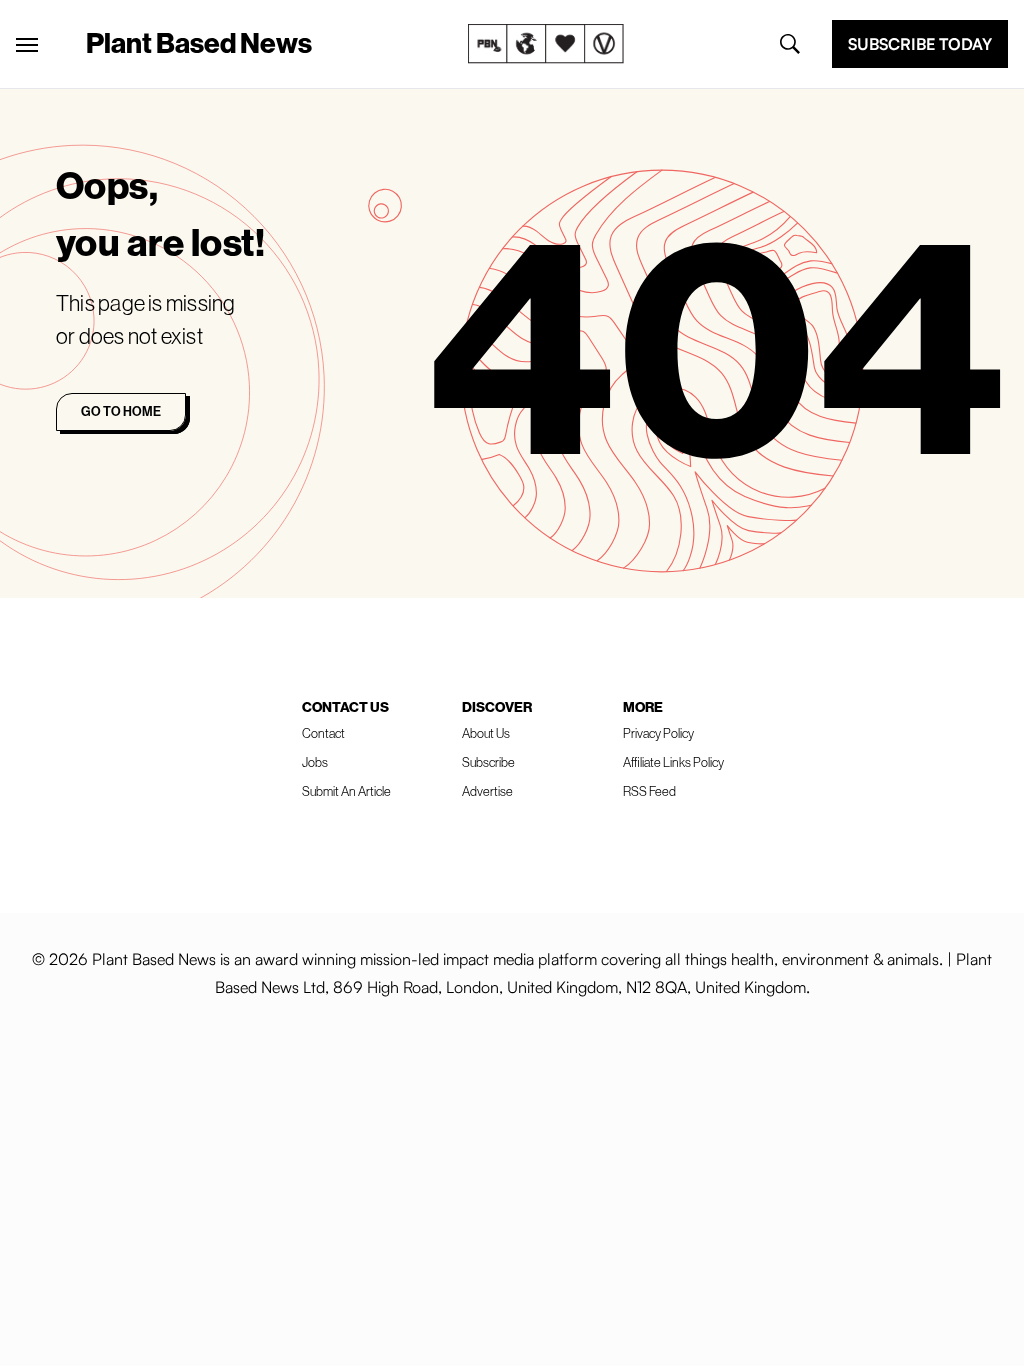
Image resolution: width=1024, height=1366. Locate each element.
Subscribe (488, 762)
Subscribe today (920, 44)
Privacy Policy (658, 733)
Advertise (487, 791)
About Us (486, 733)
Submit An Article (346, 791)
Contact (323, 733)
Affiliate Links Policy (673, 762)
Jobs (315, 762)
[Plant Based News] (27, 45)
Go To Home (121, 411)
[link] (546, 44)
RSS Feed (649, 791)
